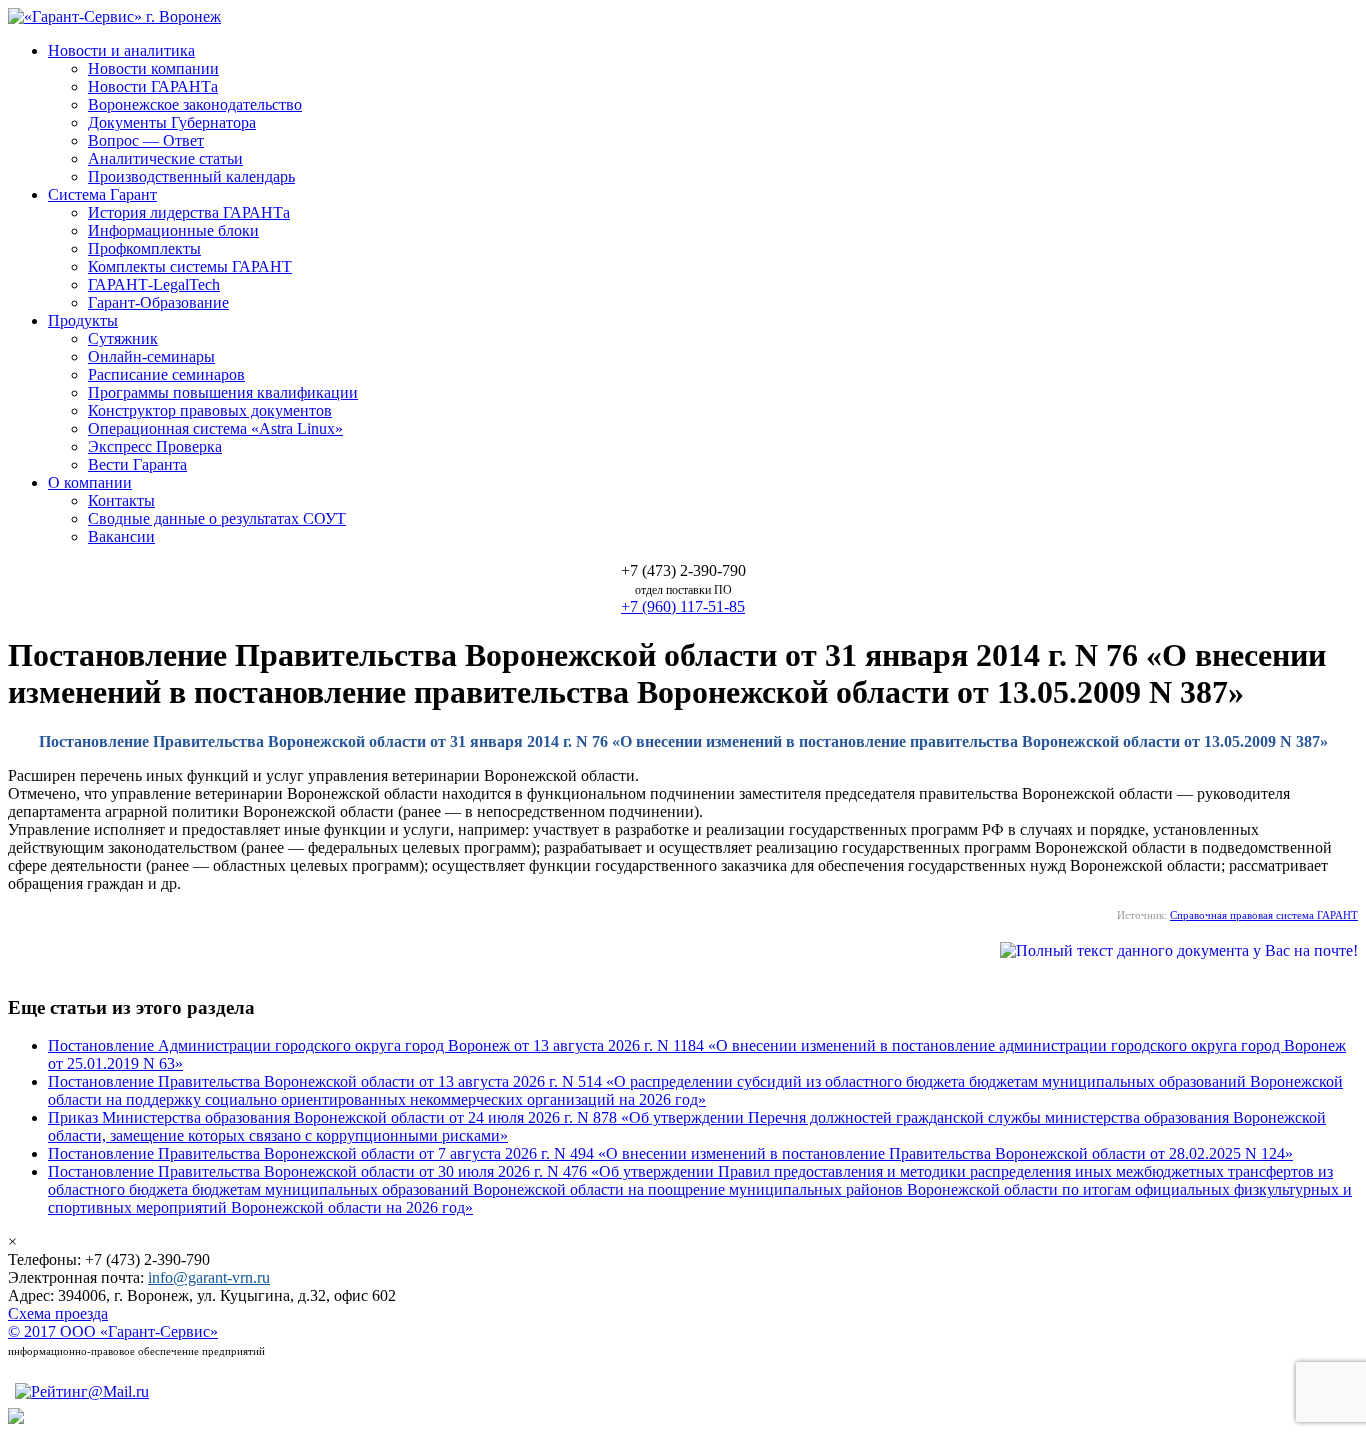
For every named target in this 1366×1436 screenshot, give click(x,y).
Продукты (83, 320)
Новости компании (153, 68)
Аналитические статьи (165, 158)
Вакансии (121, 536)
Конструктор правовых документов (210, 410)
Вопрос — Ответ (146, 140)
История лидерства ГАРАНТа (189, 212)
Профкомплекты (144, 248)
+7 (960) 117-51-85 (683, 606)
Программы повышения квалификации (223, 392)
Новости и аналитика (121, 50)
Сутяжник (123, 338)
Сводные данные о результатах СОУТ (217, 518)
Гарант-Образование (158, 302)
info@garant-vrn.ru (209, 1277)
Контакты (121, 500)
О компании (90, 482)
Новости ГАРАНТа (153, 86)
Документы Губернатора (172, 122)
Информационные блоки (173, 230)
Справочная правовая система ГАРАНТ (1264, 915)
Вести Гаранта (137, 464)
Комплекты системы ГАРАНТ (190, 266)
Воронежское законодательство (195, 104)
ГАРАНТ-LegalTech (154, 284)
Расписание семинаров (166, 374)
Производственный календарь (191, 176)
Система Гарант (102, 194)
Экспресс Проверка (155, 446)
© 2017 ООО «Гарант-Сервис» (113, 1331)
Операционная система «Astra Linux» (215, 428)
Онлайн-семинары (151, 356)
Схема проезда (58, 1313)
